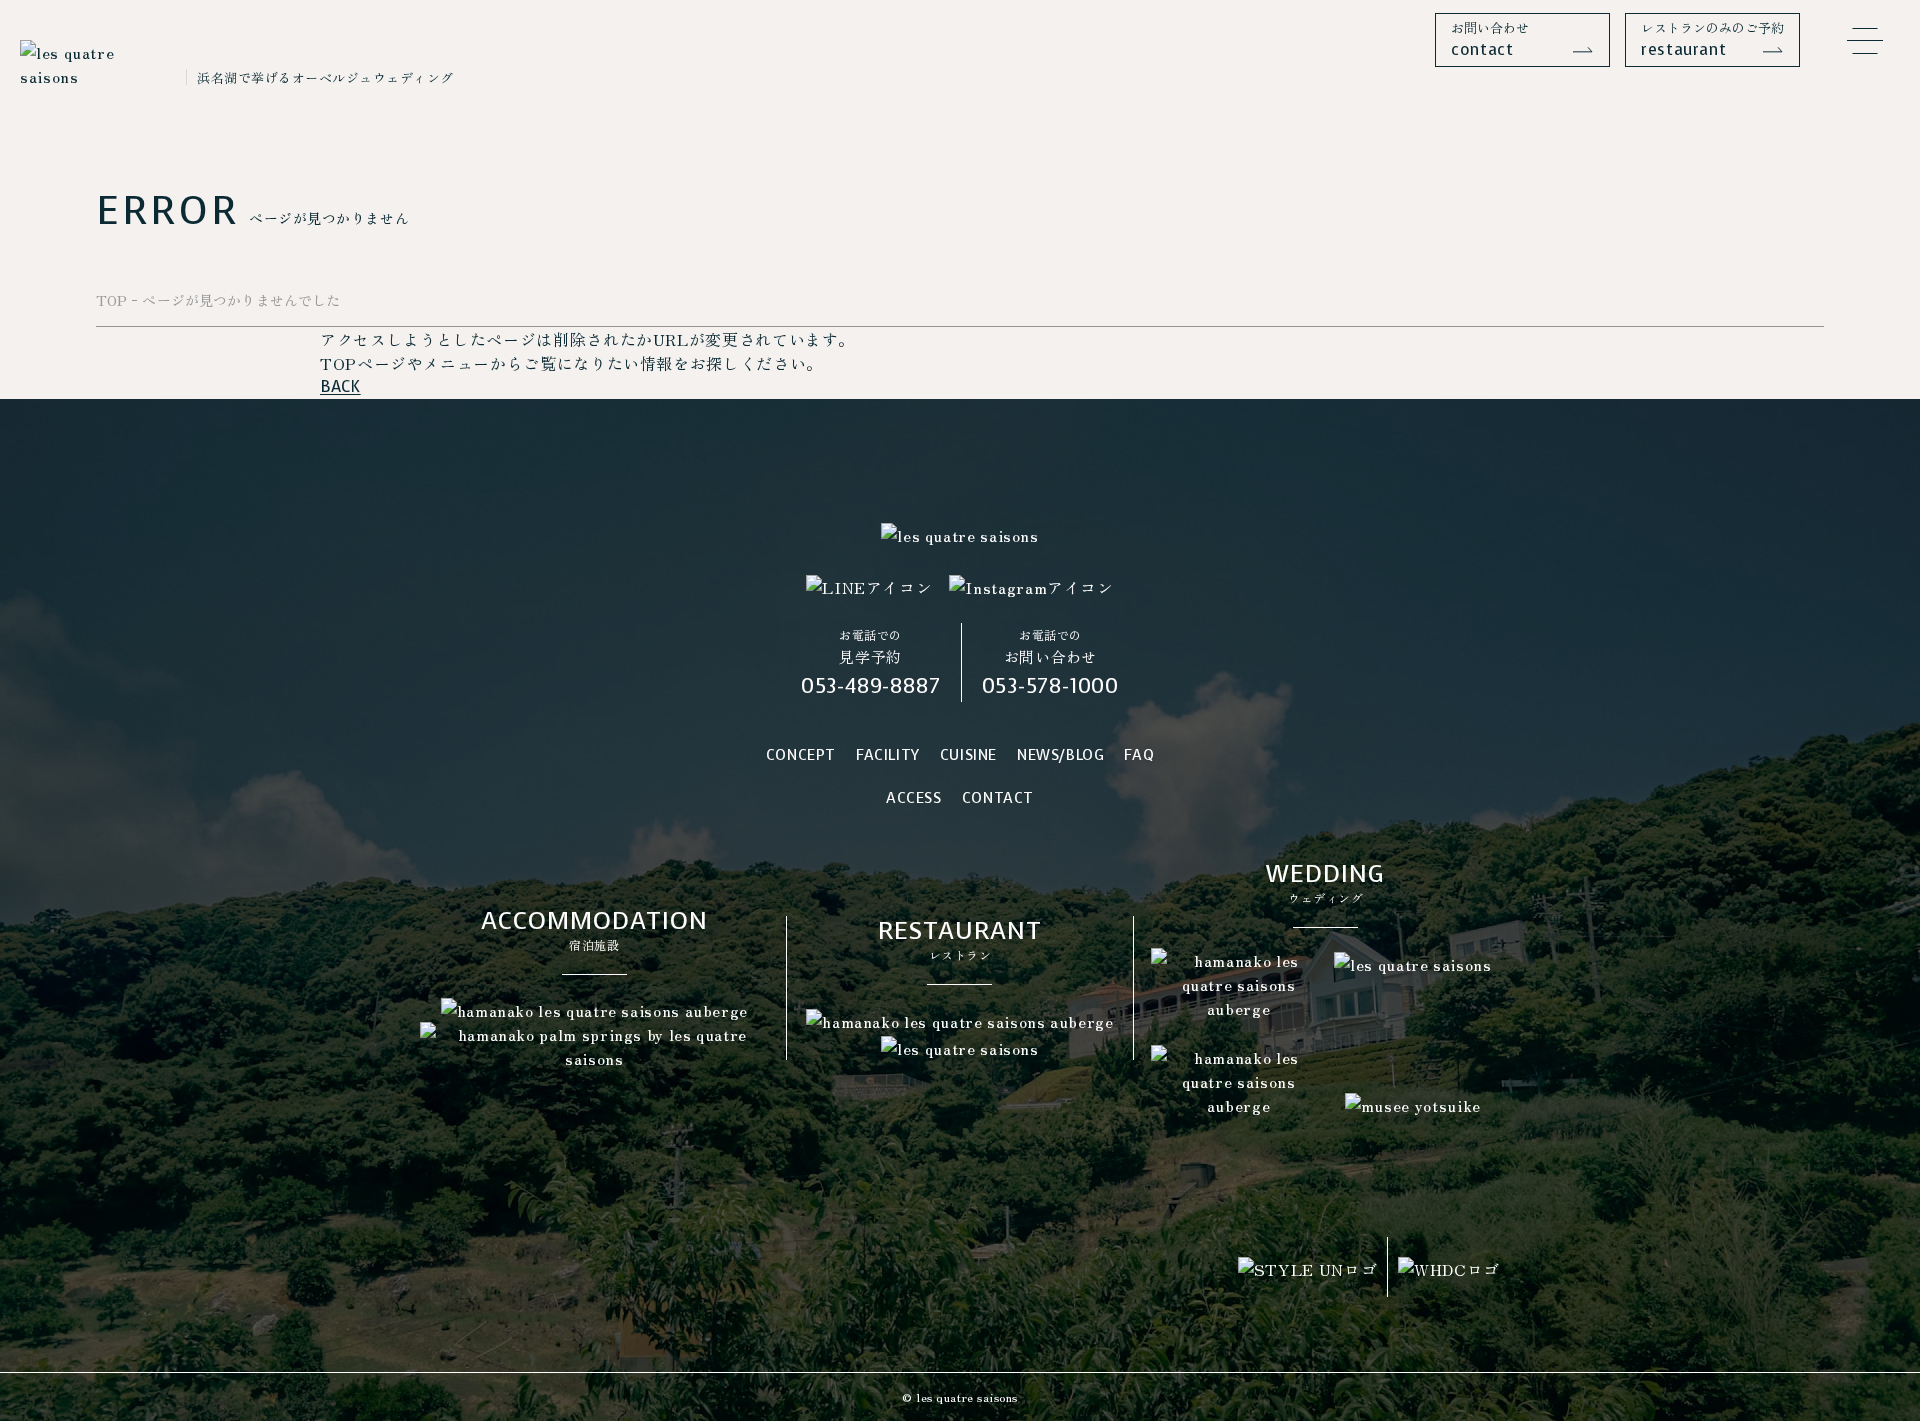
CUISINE (968, 755)
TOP (111, 300)
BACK (340, 386)
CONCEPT (801, 755)
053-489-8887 (871, 686)
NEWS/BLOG (1060, 755)
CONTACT (998, 798)
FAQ (1139, 755)
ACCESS (914, 798)
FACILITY (888, 755)
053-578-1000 (1051, 686)
